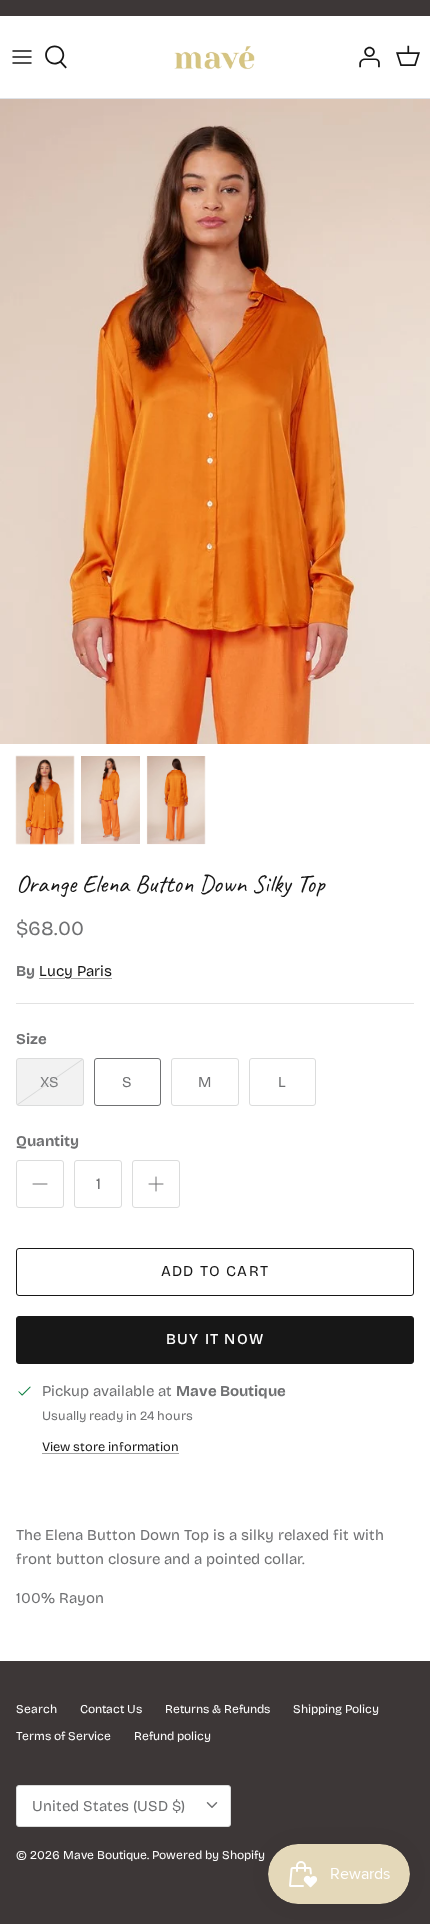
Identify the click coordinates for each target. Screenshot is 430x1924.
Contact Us (111, 1709)
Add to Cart (215, 1271)
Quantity (47, 1141)
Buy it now (215, 1339)
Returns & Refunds (217, 1709)
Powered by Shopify (208, 1855)
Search (36, 1709)
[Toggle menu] (22, 57)
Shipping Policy (336, 1709)
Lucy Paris (75, 971)
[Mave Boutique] (215, 57)
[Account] (364, 57)
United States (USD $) (108, 1806)
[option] (215, 421)
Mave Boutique (105, 1855)
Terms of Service (63, 1736)
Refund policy (172, 1736)
